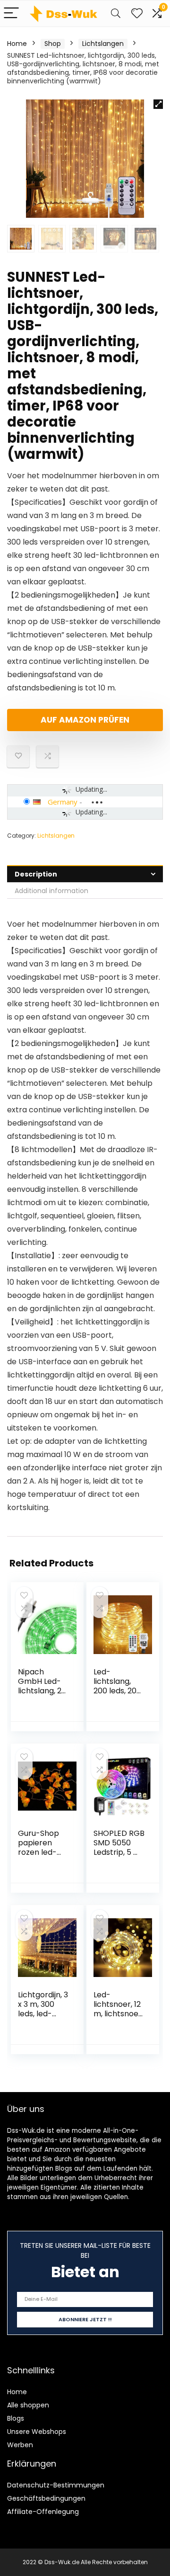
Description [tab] (36, 874)
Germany (63, 802)
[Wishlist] (137, 13)
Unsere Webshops (37, 2432)
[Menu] (11, 13)
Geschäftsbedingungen (46, 2498)
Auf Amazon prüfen (85, 720)
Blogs (16, 2418)
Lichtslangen (103, 44)
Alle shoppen (28, 2405)
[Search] (116, 13)
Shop (53, 44)
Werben (20, 2445)
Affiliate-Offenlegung (43, 2512)
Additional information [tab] (51, 891)
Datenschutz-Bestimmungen (56, 2485)
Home (17, 44)
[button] (158, 104)
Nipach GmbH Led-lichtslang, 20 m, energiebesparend (42, 1695)
